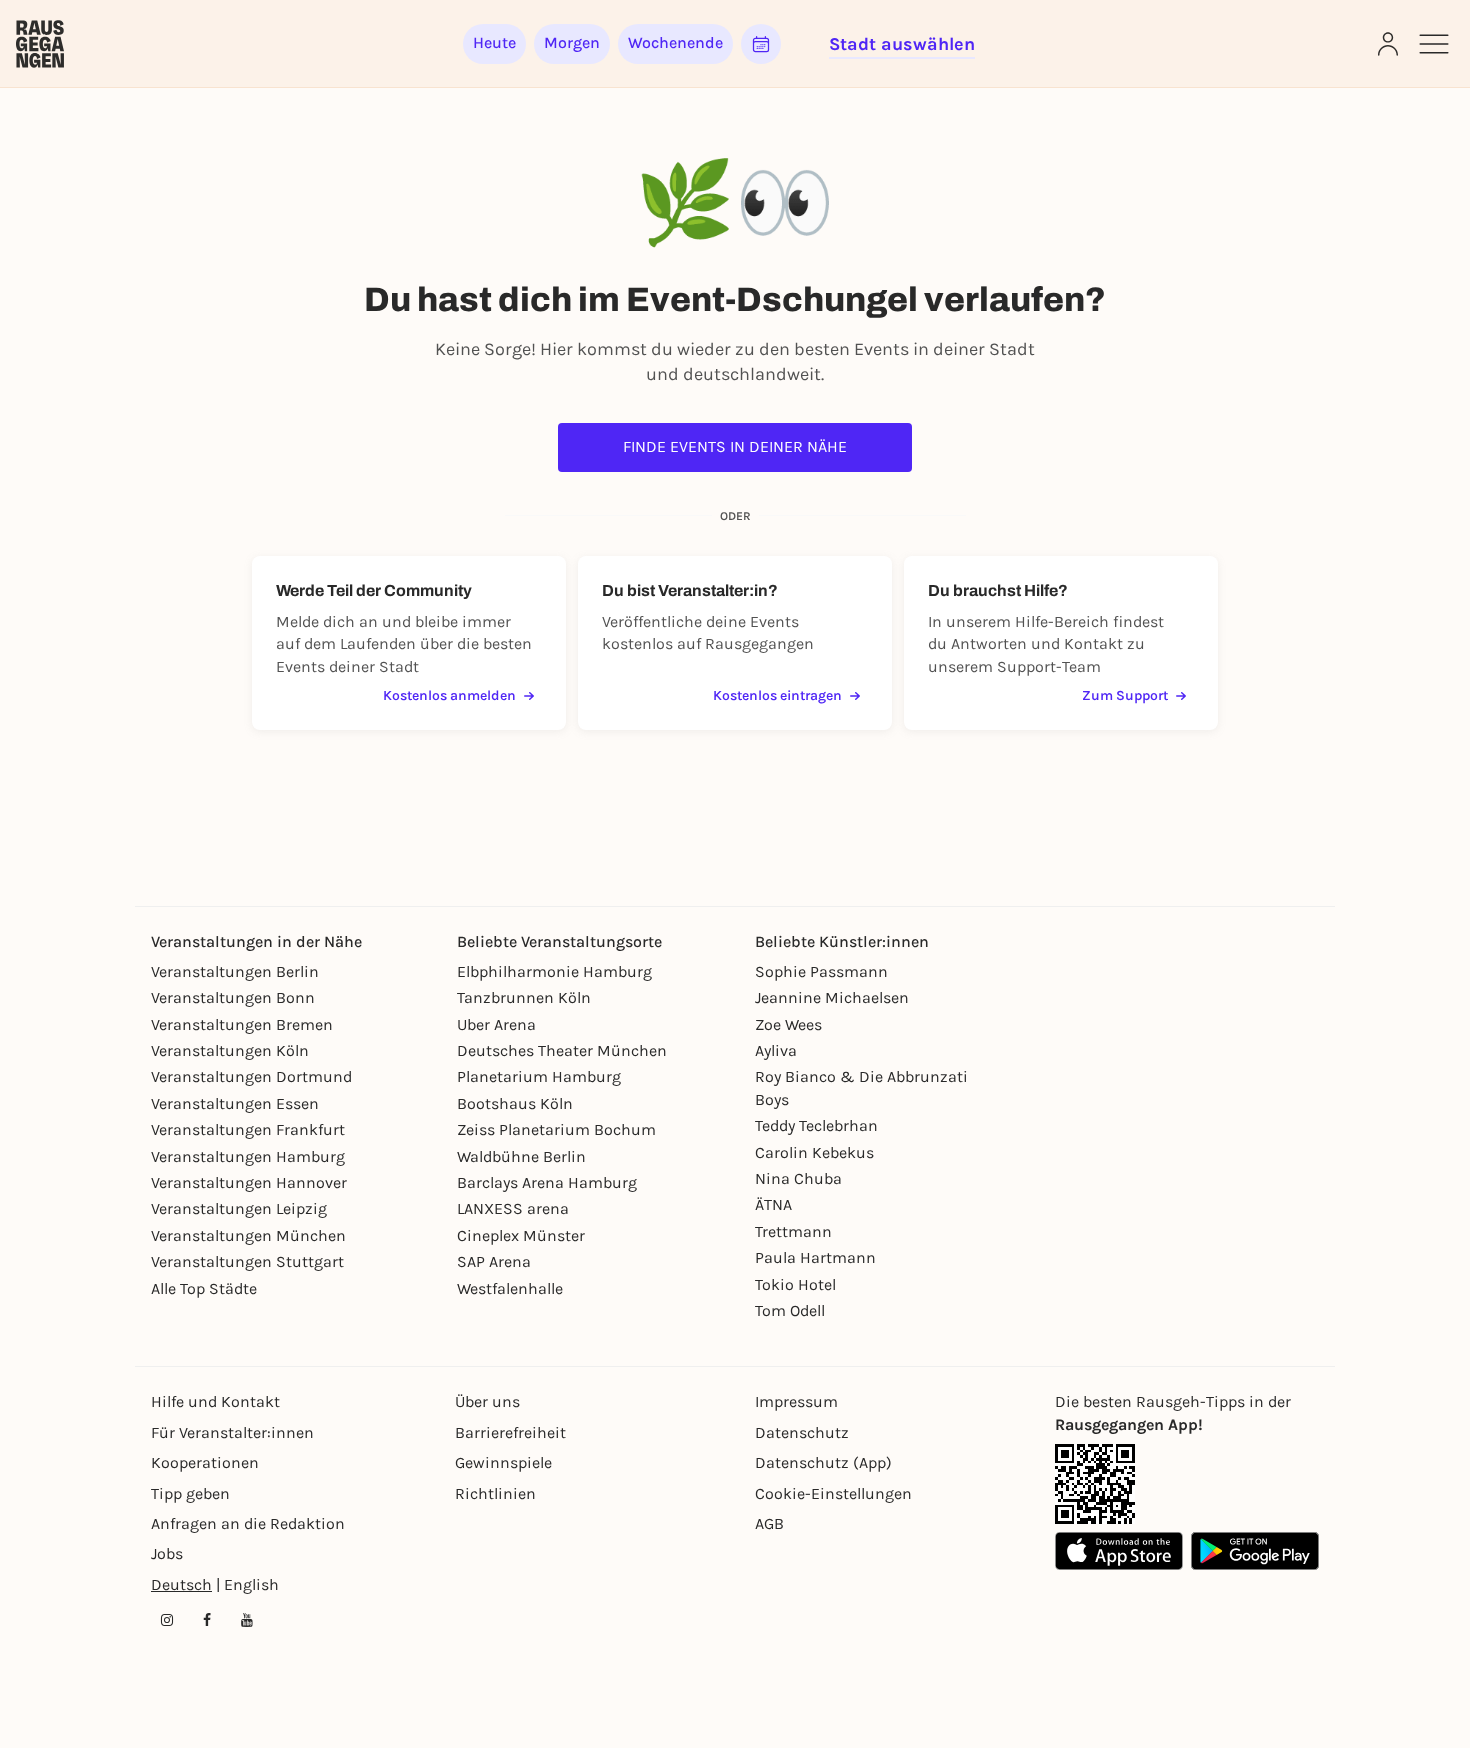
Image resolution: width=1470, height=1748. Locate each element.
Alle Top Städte (204, 1288)
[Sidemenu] (1434, 44)
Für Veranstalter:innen (232, 1432)
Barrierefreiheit (510, 1432)
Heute (494, 42)
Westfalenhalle (510, 1288)
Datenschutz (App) (823, 1462)
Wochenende (675, 42)
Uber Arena (496, 1024)
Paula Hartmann (815, 1257)
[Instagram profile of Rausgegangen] (167, 1620)
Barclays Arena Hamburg (547, 1182)
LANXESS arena (513, 1208)
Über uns (487, 1401)
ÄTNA (773, 1204)
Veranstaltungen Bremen (242, 1024)
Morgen (572, 42)
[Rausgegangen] (40, 44)
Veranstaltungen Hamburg (248, 1156)
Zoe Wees (788, 1024)
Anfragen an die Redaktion (248, 1523)
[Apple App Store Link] (1119, 1551)
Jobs (167, 1553)
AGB (769, 1523)
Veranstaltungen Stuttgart (247, 1261)
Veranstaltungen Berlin (235, 971)
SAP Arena (494, 1261)
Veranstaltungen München (248, 1235)
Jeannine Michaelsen (832, 997)
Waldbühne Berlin (521, 1156)
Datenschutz (802, 1432)
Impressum (796, 1401)
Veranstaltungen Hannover (249, 1182)
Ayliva (776, 1050)
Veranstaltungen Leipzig (239, 1208)
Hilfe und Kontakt (215, 1401)
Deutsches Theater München (562, 1050)
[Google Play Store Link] (1255, 1551)
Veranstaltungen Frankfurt (248, 1129)
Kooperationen (205, 1462)
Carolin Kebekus (814, 1152)
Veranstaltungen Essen (235, 1103)
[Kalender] (761, 44)
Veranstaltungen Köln (230, 1050)
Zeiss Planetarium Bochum (556, 1129)
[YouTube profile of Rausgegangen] (247, 1620)
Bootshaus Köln (515, 1103)
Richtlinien (495, 1493)
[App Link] (1095, 1484)
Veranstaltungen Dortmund (251, 1076)
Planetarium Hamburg (539, 1076)
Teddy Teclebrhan (816, 1125)
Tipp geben (190, 1493)
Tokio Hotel (795, 1284)
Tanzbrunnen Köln (524, 997)
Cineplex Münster (521, 1235)
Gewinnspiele (503, 1462)
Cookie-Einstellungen (833, 1493)
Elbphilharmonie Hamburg (554, 971)
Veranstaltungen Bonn (233, 997)
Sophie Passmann (821, 971)
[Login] (1388, 44)
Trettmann (793, 1231)
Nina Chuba (798, 1178)
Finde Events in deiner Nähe (735, 446)
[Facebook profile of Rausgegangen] (207, 1620)
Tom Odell (790, 1310)
